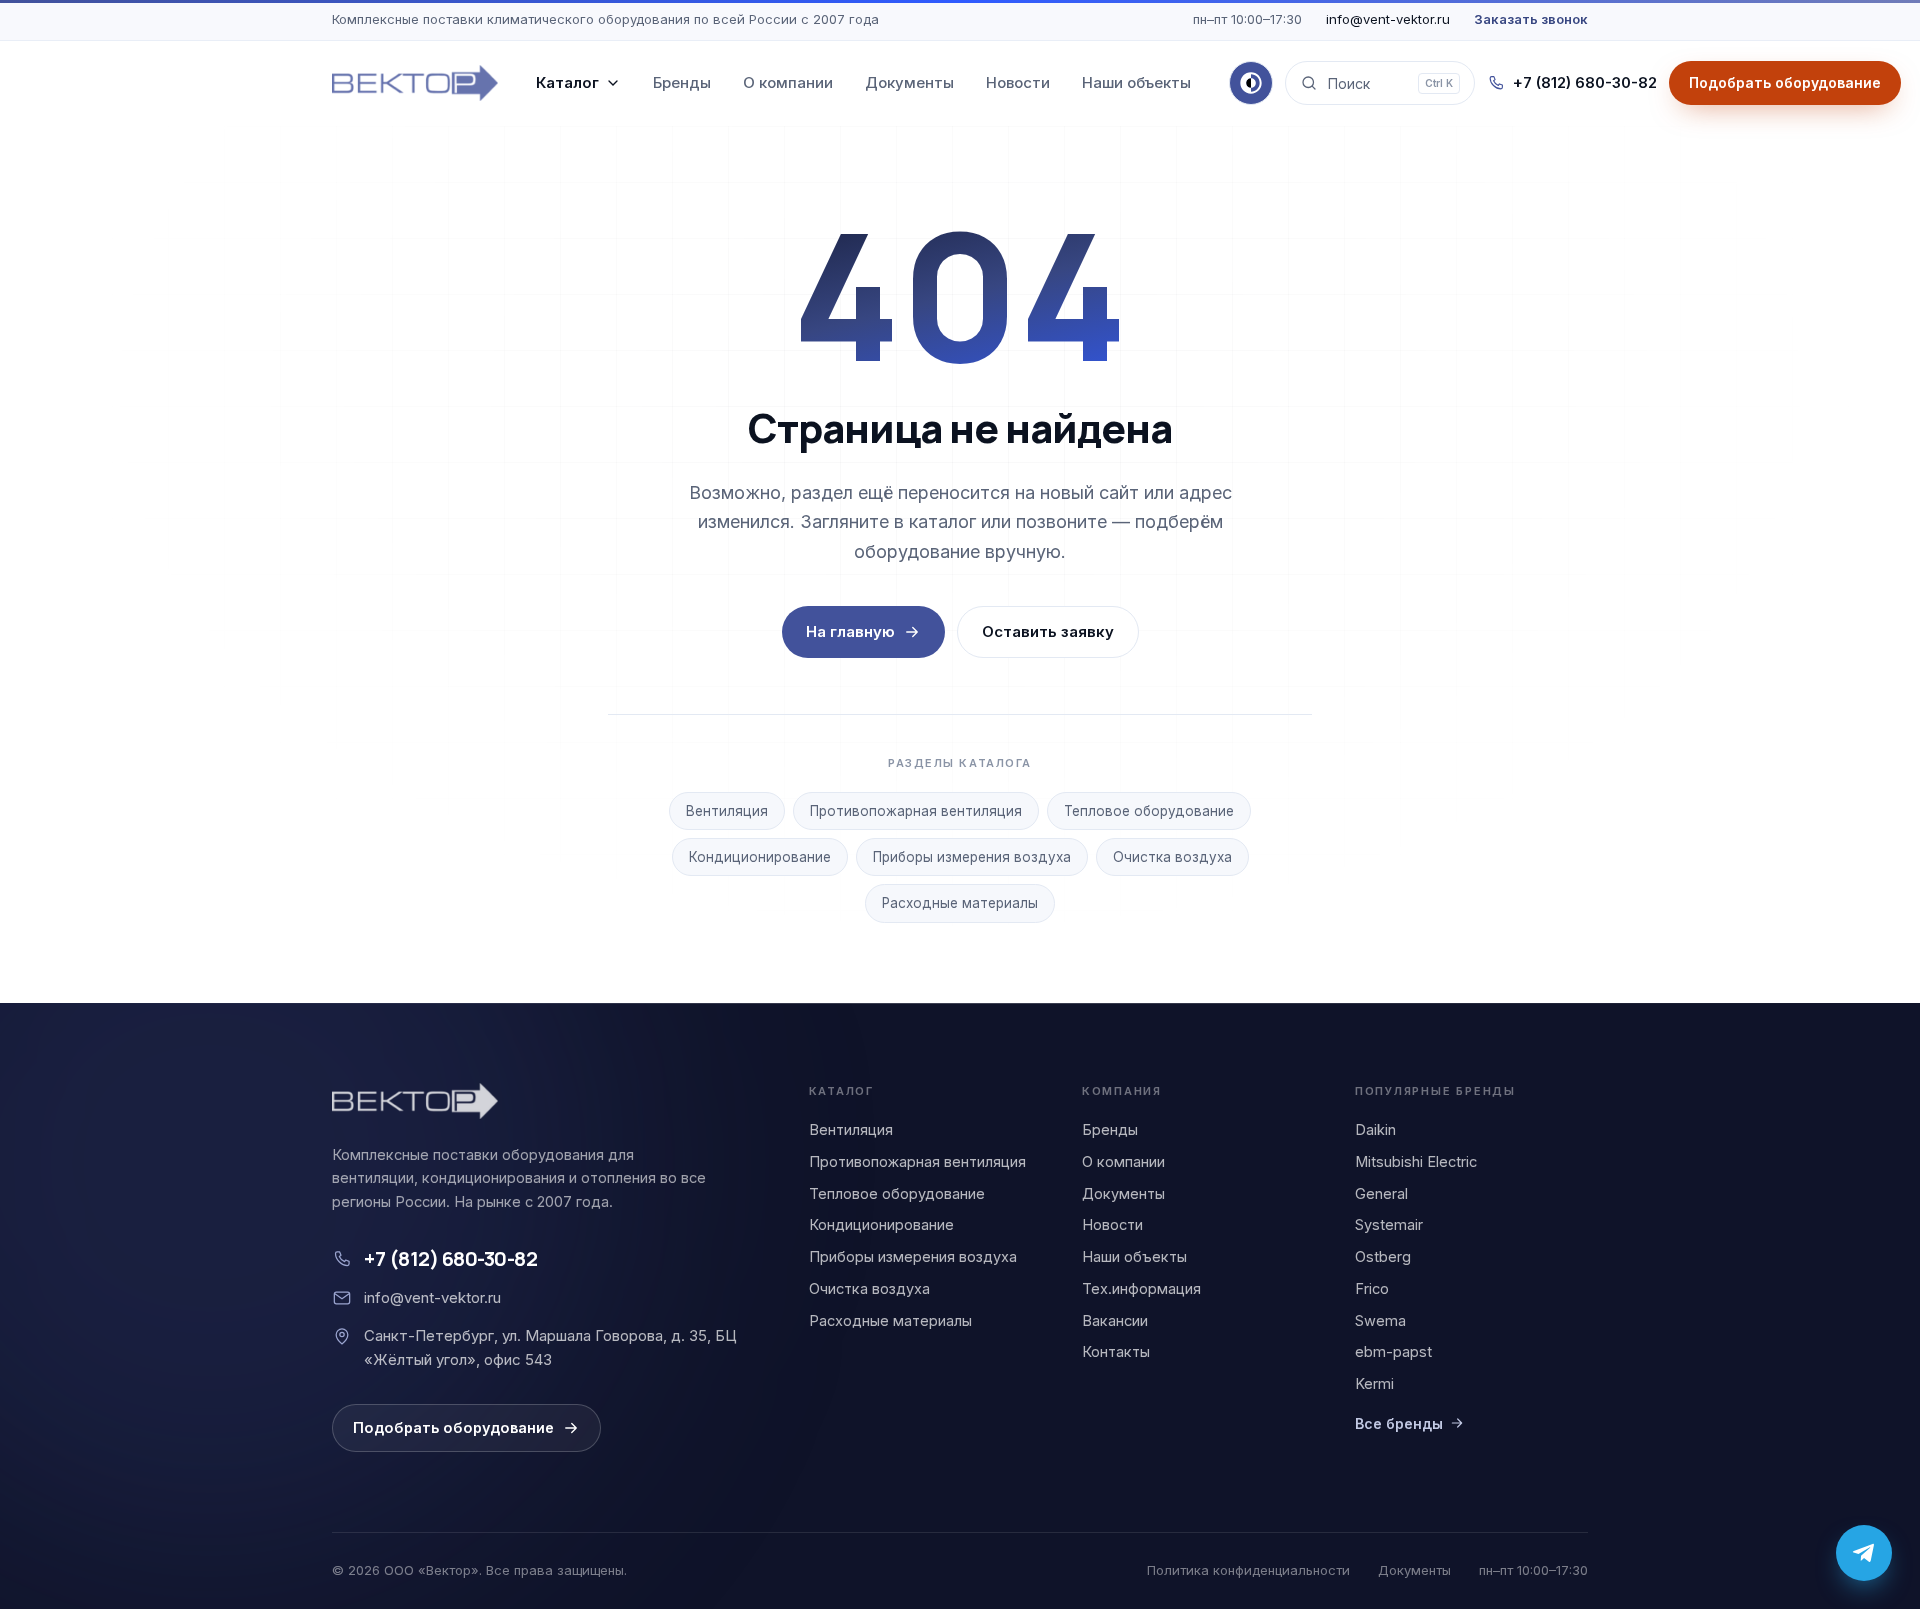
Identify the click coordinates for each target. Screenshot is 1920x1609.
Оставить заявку (1048, 631)
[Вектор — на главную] (415, 83)
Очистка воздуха (1172, 857)
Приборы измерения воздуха (972, 857)
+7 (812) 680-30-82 (1585, 82)
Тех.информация (1141, 1288)
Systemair (1389, 1224)
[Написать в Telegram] (1864, 1553)
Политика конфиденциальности (1248, 1570)
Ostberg (1383, 1256)
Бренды (682, 82)
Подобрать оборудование (453, 1427)
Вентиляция (727, 811)
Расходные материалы (960, 903)
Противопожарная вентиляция (916, 811)
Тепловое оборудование (1149, 811)
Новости (1018, 82)
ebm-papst (1393, 1351)
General (1381, 1193)
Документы (909, 82)
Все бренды (1399, 1423)
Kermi (1374, 1383)
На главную (850, 631)
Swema (1380, 1320)
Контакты (1116, 1351)
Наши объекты (1136, 82)
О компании (788, 82)
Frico (1372, 1288)
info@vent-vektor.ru (1388, 19)
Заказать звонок (1531, 19)
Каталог (567, 82)
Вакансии (1115, 1320)
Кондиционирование (760, 857)
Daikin (1375, 1129)
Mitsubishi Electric (1416, 1161)
